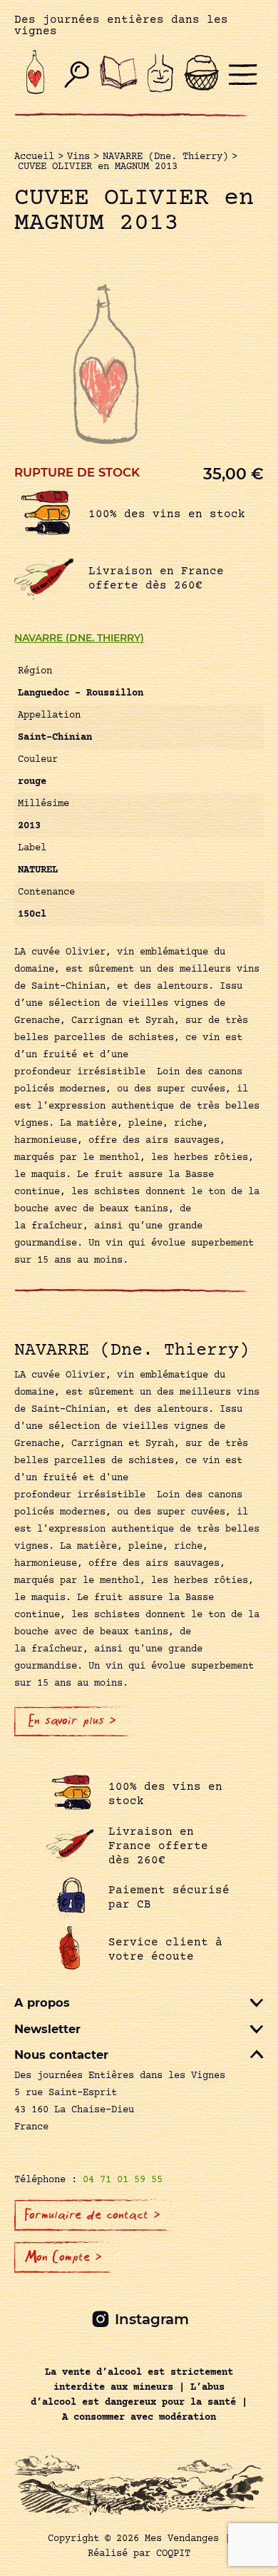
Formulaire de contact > (93, 2215)
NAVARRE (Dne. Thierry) (79, 638)
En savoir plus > (72, 1721)
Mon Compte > (63, 2257)
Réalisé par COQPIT (139, 2554)
